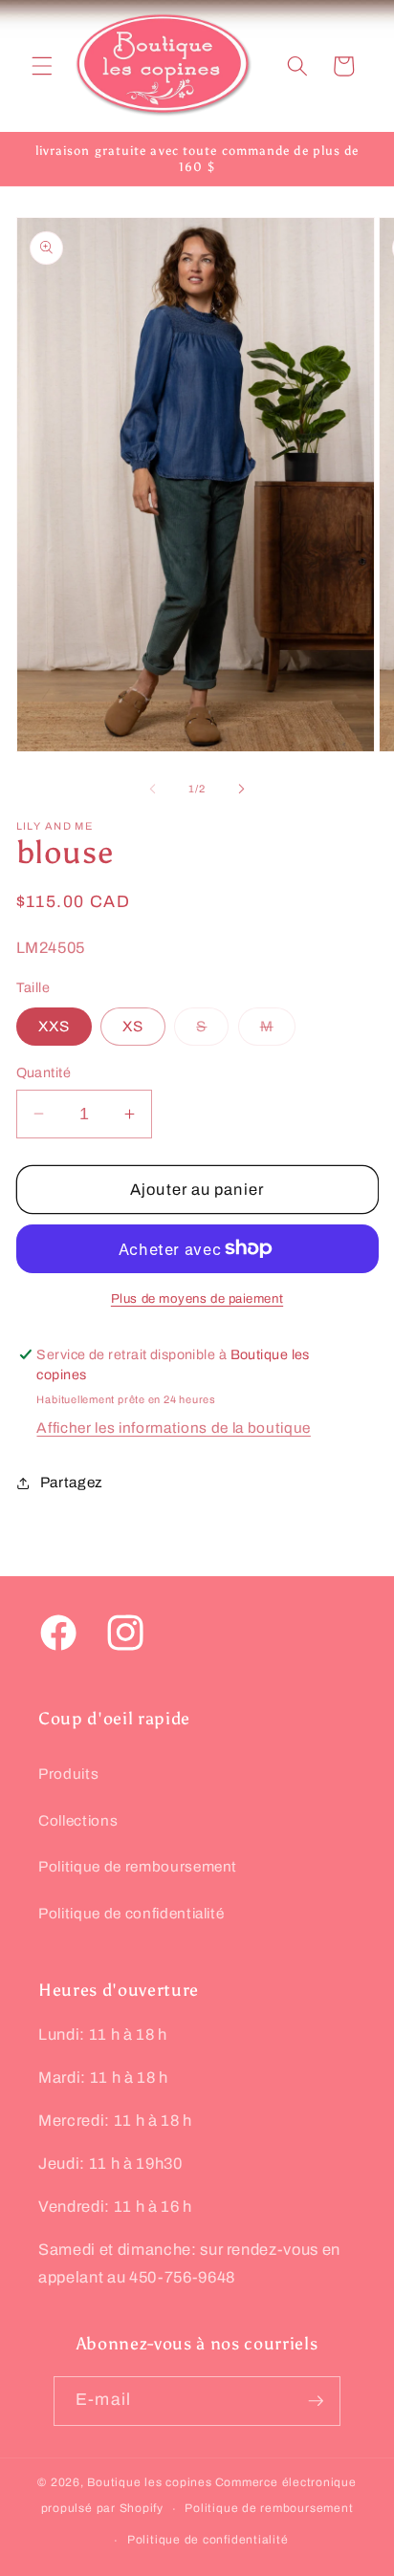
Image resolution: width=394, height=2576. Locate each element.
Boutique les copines (149, 2482)
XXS (54, 1026)
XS (133, 1026)
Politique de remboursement (138, 1866)
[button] (42, 66)
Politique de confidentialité (131, 1913)
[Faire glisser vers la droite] (241, 789)
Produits (68, 1774)
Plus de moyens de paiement (197, 1299)
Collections (78, 1820)
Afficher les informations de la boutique (173, 1428)
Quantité (44, 1072)
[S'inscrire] (316, 2401)
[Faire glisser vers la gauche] (153, 789)
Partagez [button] (72, 1482)
